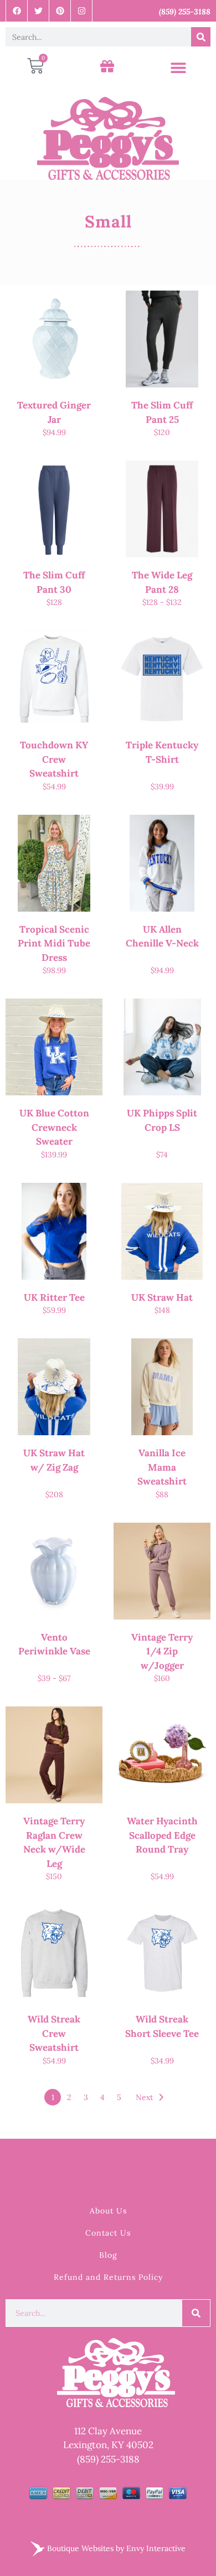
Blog (108, 2255)
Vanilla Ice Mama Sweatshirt (162, 1467)
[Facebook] (17, 11)
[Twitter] (38, 11)
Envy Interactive (156, 2548)
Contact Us (108, 2233)
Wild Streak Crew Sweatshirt (54, 2033)
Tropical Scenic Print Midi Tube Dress (54, 943)
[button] (178, 68)
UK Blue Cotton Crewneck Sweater (54, 1127)
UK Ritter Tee (54, 1297)
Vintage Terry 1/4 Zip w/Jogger (162, 1651)
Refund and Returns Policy (108, 2277)
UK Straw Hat (162, 1297)
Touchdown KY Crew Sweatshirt (54, 759)
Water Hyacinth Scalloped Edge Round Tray (162, 1835)
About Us (108, 2211)
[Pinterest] (60, 11)
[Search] (201, 37)
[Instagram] (82, 11)
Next (144, 2097)
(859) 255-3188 (108, 2459)
